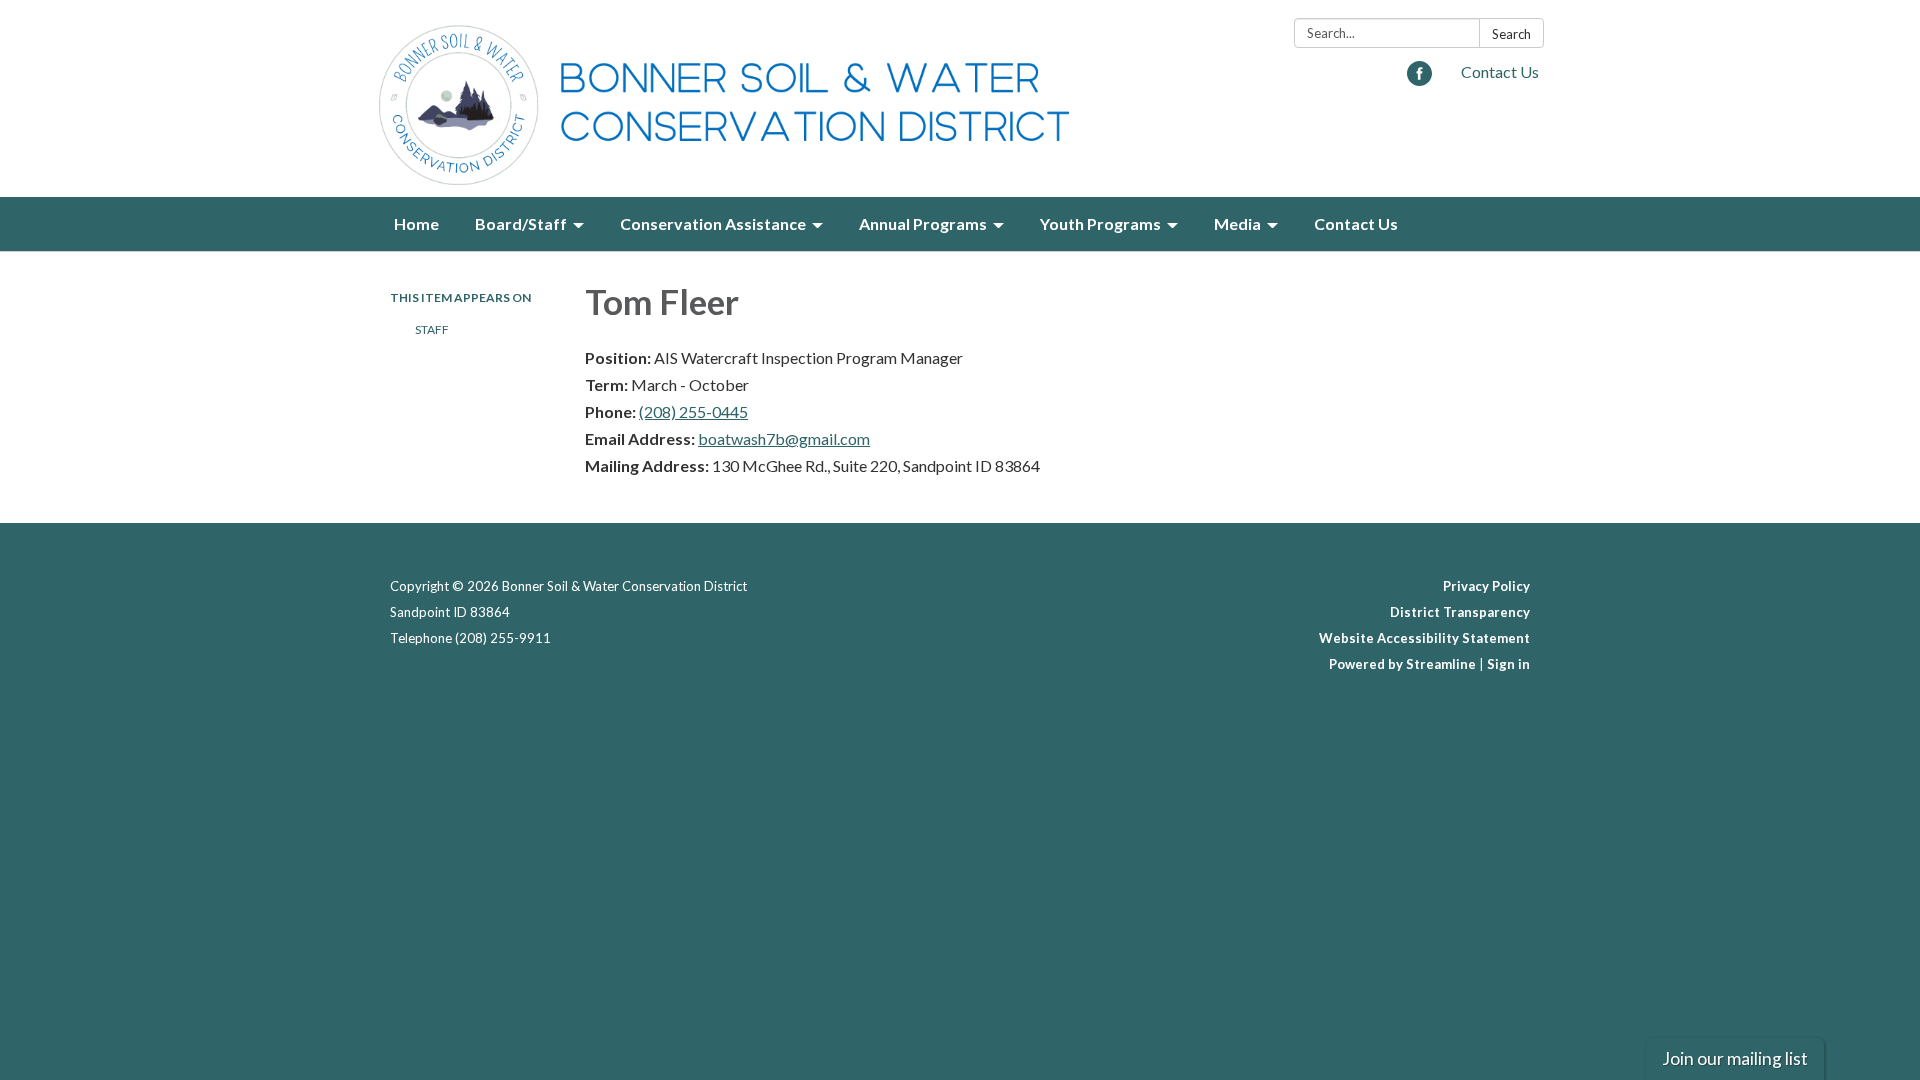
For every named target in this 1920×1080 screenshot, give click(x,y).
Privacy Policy (1486, 586)
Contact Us (1500, 71)
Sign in (1508, 664)
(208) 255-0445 (693, 411)
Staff (432, 329)
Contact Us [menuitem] (1356, 223)
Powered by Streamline (1402, 664)
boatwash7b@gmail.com (784, 438)
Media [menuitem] (1237, 223)
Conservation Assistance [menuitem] (713, 223)
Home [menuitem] (416, 223)
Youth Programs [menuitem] (1100, 223)
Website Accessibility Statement (1424, 638)
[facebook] (1419, 79)
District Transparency (1460, 612)
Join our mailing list (1735, 1058)
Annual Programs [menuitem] (923, 223)
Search (1511, 34)
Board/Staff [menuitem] (521, 223)
